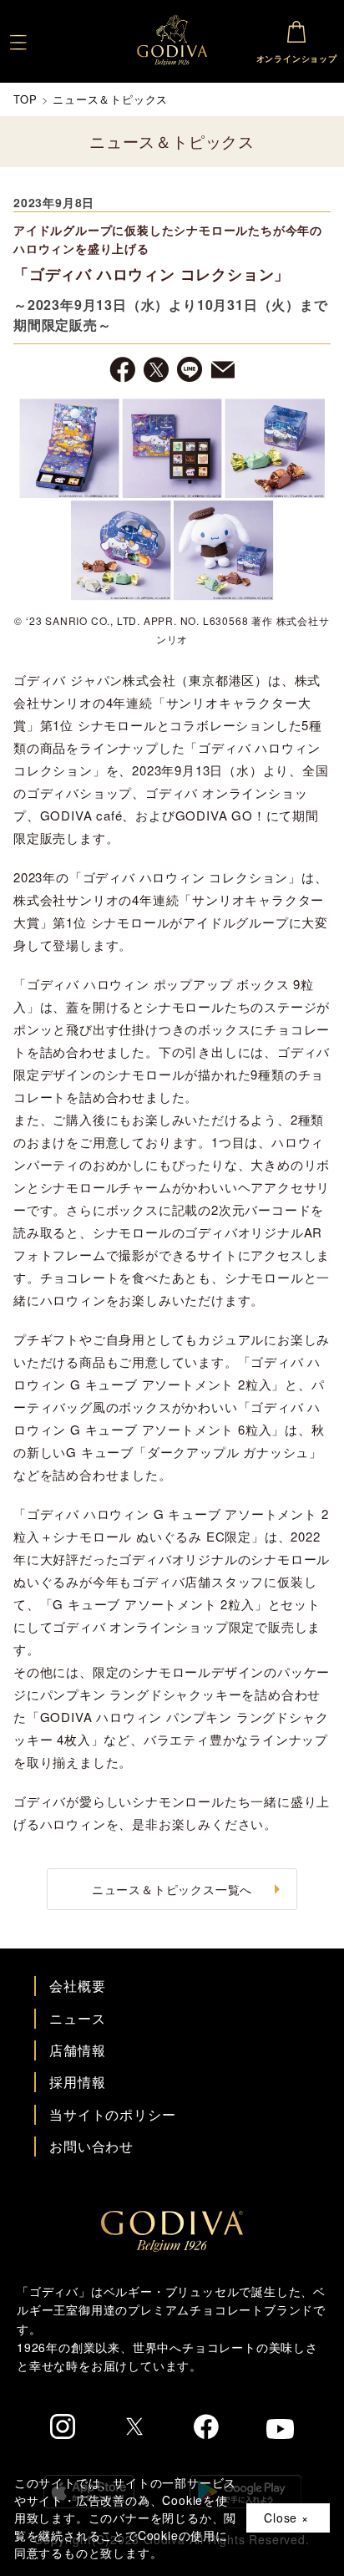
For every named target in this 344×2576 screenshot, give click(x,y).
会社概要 (77, 1986)
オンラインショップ (297, 58)
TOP (25, 99)
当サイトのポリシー (112, 2114)
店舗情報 (77, 2050)
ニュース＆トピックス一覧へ (172, 1889)
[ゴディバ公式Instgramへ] (63, 2429)
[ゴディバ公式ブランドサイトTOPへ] (172, 2246)
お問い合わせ (91, 2146)
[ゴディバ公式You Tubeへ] (280, 2431)
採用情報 (77, 2082)
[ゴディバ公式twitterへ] (134, 2429)
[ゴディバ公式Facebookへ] (207, 2429)
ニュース (77, 2018)
